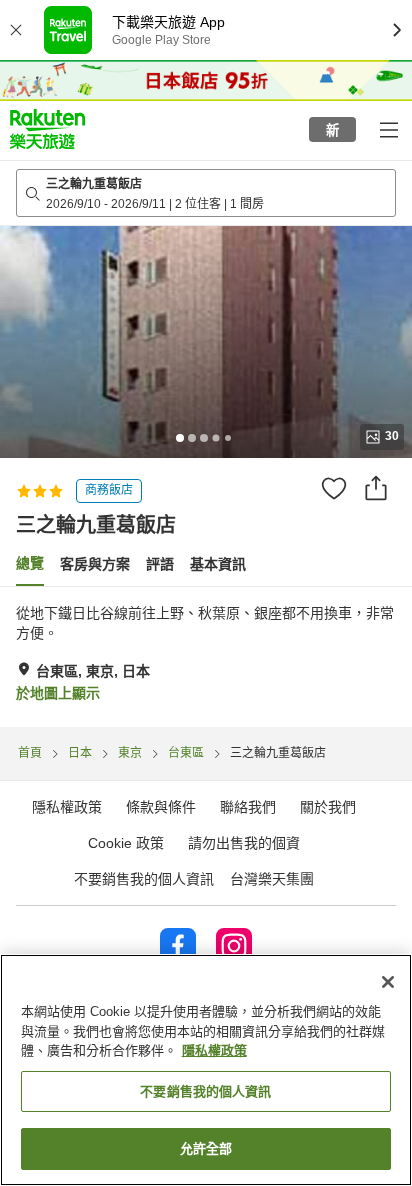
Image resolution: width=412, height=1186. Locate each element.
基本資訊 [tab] (218, 564)
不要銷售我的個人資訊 (144, 879)
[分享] (376, 488)
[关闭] (388, 982)
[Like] (334, 488)
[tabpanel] (206, 657)
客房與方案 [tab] (95, 564)
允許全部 (206, 1148)
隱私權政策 (214, 1050)
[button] (47, 129)
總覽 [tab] (30, 563)
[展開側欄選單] (388, 129)
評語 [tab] (160, 564)
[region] (206, 1070)
